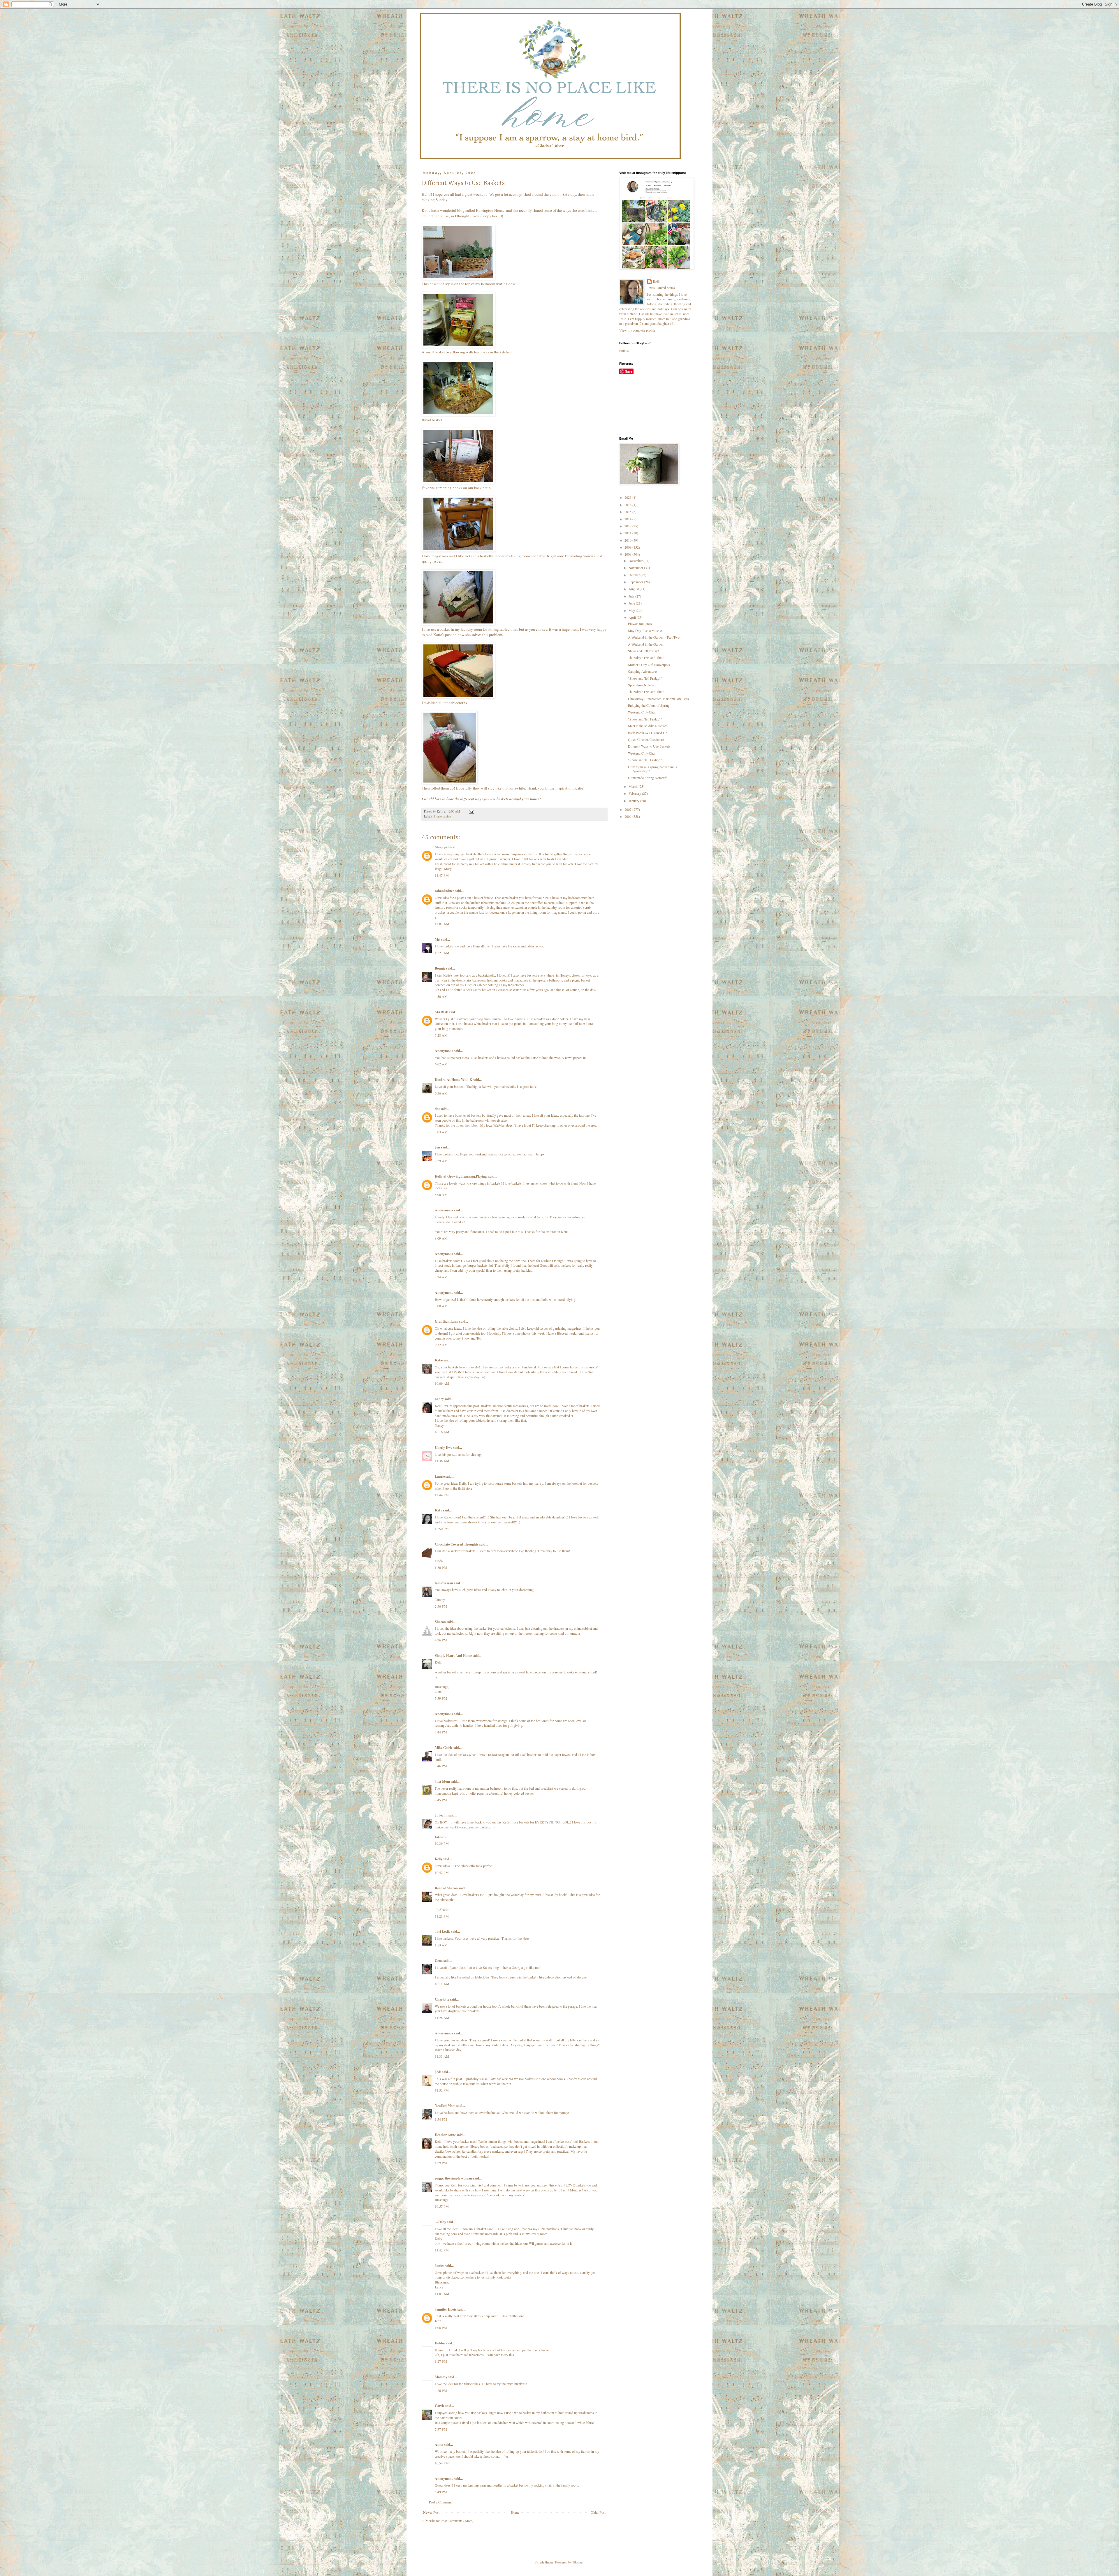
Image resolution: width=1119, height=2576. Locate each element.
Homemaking (443, 816)
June (632, 603)
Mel (438, 939)
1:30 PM (441, 1567)
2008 (628, 554)
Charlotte (442, 1999)
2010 (628, 540)
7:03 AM (441, 1132)
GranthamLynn (447, 1321)
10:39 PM (442, 1843)
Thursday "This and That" (646, 658)
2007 (628, 809)
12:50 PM (442, 1529)
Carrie (440, 2406)
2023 (628, 497)
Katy (438, 1510)
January (634, 801)
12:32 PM (442, 2090)
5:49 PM (441, 2492)
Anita (439, 2444)
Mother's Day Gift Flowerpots (649, 665)
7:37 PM (441, 2429)
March (634, 786)
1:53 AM (441, 1945)
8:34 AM (441, 1277)
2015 (628, 512)
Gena (439, 1961)
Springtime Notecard (642, 685)
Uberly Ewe (444, 1448)
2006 (628, 816)
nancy (439, 1399)
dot (437, 1109)
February (635, 793)
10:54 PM (442, 2463)
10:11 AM (442, 1984)
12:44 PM (442, 1495)
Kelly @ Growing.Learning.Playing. (461, 1176)
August (634, 589)
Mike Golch (443, 1748)
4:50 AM (441, 996)
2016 (628, 505)
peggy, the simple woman (453, 2178)
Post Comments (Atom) (457, 2521)
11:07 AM (442, 2294)
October (635, 575)
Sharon (440, 1622)
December (636, 561)
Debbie (440, 2343)
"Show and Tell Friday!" (645, 678)
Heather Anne (445, 2135)
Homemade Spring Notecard (648, 778)
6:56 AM (441, 1093)
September (636, 582)
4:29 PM (441, 2163)
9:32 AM (441, 1345)
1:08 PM (441, 2327)
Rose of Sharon (446, 1888)
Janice (439, 2266)
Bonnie (440, 968)
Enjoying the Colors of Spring (649, 705)
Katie (439, 1360)
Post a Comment (440, 2502)
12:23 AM (442, 953)
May (632, 610)
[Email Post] (471, 811)
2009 (628, 547)
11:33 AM (442, 2056)
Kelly (439, 1859)
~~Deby (440, 2222)
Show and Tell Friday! (643, 651)
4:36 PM (441, 1640)
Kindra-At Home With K (453, 1080)
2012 (628, 526)
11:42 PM (442, 2250)
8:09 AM (441, 1238)
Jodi (438, 2072)
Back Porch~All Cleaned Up (648, 733)
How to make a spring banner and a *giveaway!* (652, 769)
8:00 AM (441, 1194)
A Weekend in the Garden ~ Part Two (654, 637)
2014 (628, 519)
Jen (437, 1147)
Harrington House (490, 210)
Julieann (441, 1815)
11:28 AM (442, 2018)
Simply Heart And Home (453, 1656)
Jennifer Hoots (446, 2309)
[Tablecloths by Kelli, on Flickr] (458, 697)
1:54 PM (441, 2119)
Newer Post (431, 2512)
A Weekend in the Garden (646, 644)
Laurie (440, 1476)
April (633, 617)
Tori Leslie (443, 1931)
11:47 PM (442, 875)
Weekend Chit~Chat (642, 712)
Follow (624, 350)
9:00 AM (441, 1306)
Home (515, 2512)
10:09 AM (442, 1383)
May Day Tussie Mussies (646, 630)
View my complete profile (637, 330)
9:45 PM (441, 1800)
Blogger (578, 2562)
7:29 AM (441, 1161)
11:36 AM (442, 1461)
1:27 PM (441, 2361)
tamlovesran (444, 1583)
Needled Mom (445, 2106)
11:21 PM (442, 1916)
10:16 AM (442, 1432)
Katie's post (443, 635)
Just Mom (442, 1781)
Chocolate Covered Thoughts (457, 1544)
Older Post (598, 2512)
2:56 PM (441, 1606)
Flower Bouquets (640, 623)
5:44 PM (441, 1732)
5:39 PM (441, 1698)
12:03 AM (442, 924)
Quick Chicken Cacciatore (646, 739)
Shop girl (442, 847)
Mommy (441, 2377)
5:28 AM (441, 1035)
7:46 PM (441, 1766)
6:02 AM (441, 1064)
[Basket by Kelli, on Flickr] (458, 279)
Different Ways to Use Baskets (649, 746)
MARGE (442, 1012)
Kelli (656, 282)
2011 (628, 533)
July (632, 596)
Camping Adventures (643, 671)
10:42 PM (442, 1872)
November (636, 568)
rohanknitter (444, 891)
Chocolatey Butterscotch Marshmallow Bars (658, 699)
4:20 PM (441, 2390)
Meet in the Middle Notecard (648, 726)
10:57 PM (442, 2206)
